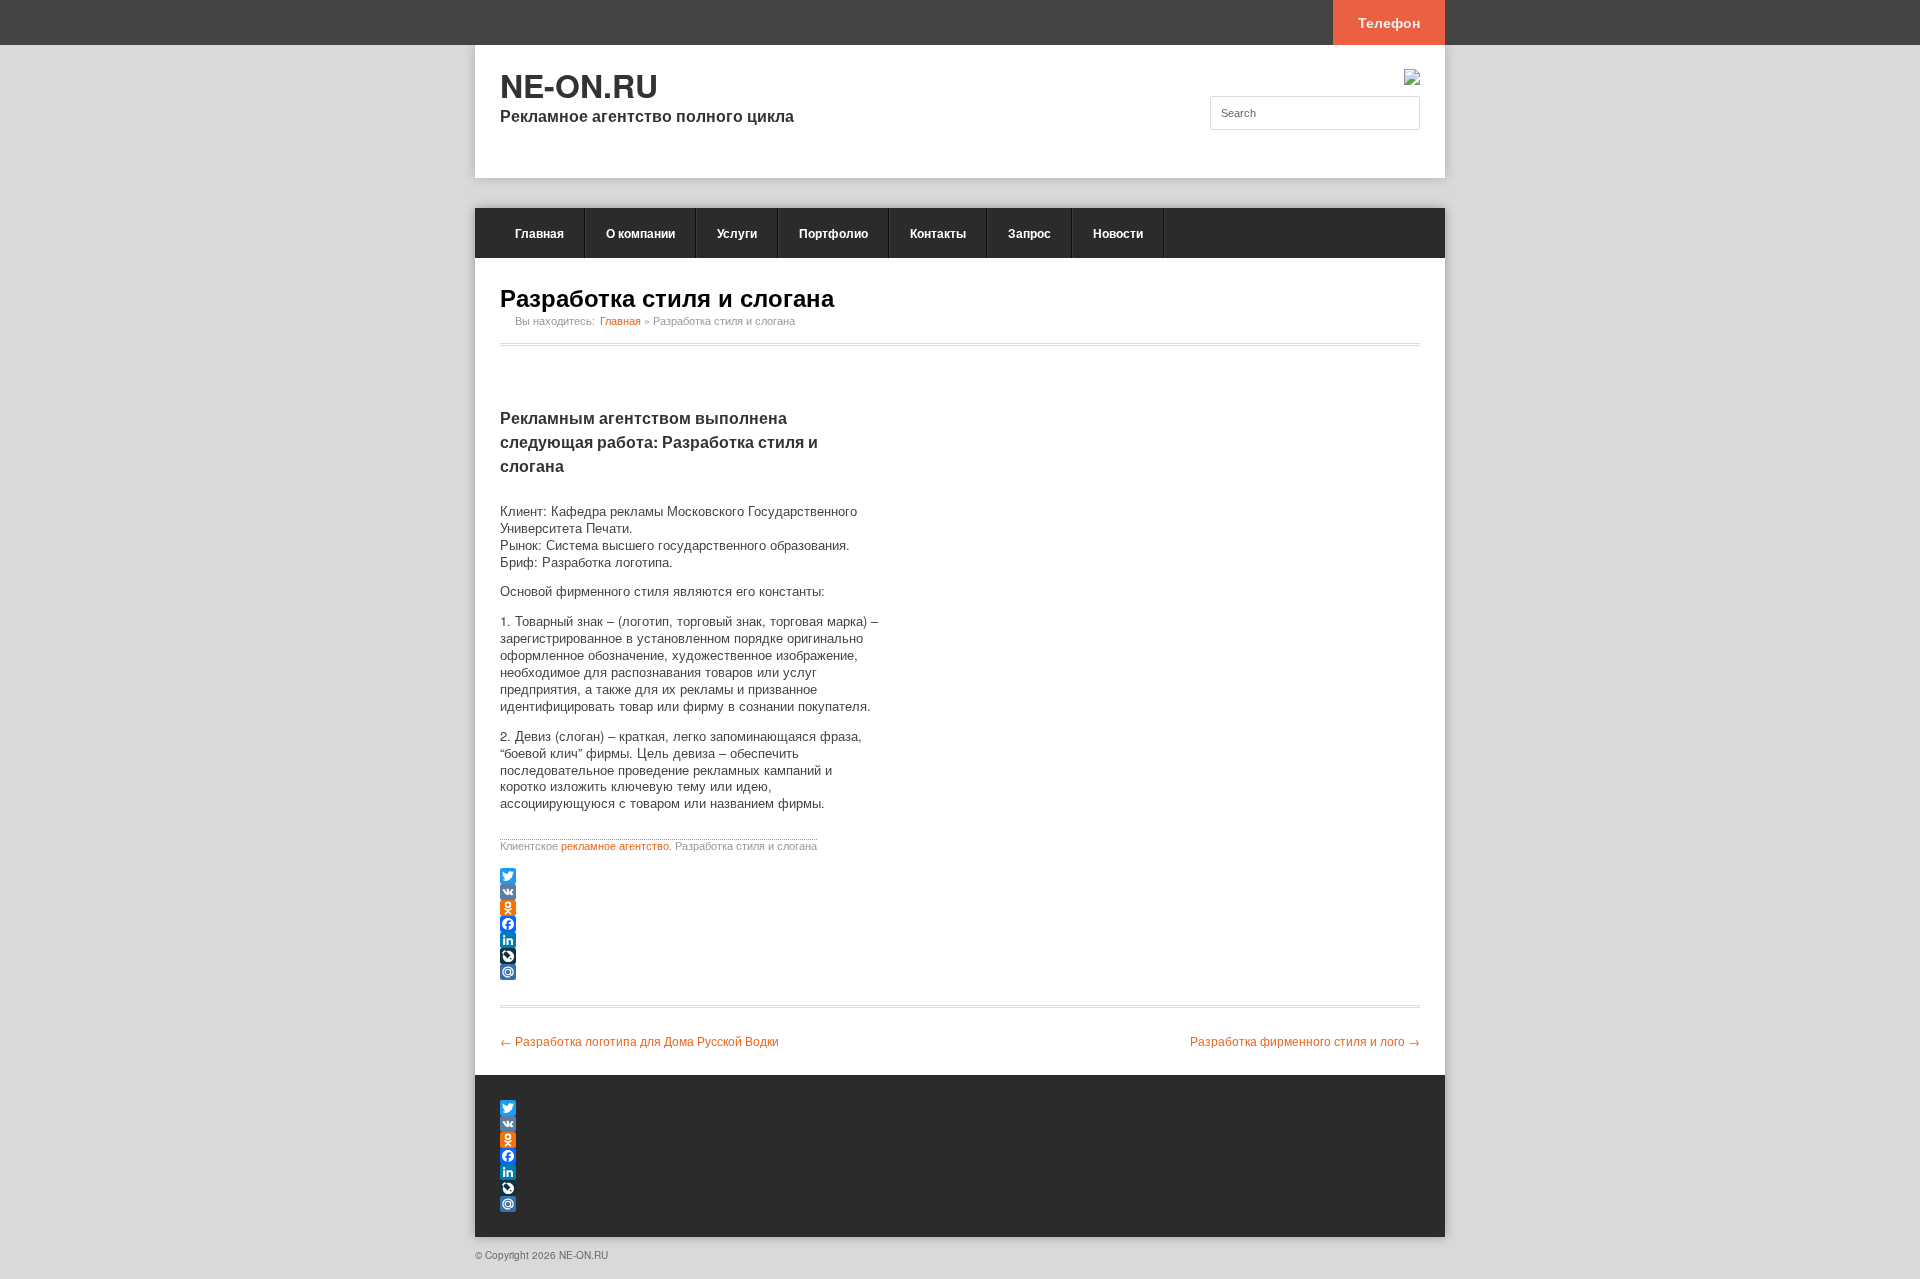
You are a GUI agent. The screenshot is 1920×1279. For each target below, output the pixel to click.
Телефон (1389, 22)
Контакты (938, 233)
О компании (640, 233)
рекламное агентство (615, 846)
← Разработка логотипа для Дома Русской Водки (639, 1040)
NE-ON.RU (579, 85)
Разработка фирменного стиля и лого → (1305, 1040)
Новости (1118, 233)
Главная (539, 233)
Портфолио (833, 233)
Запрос (1029, 233)
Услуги (737, 233)
